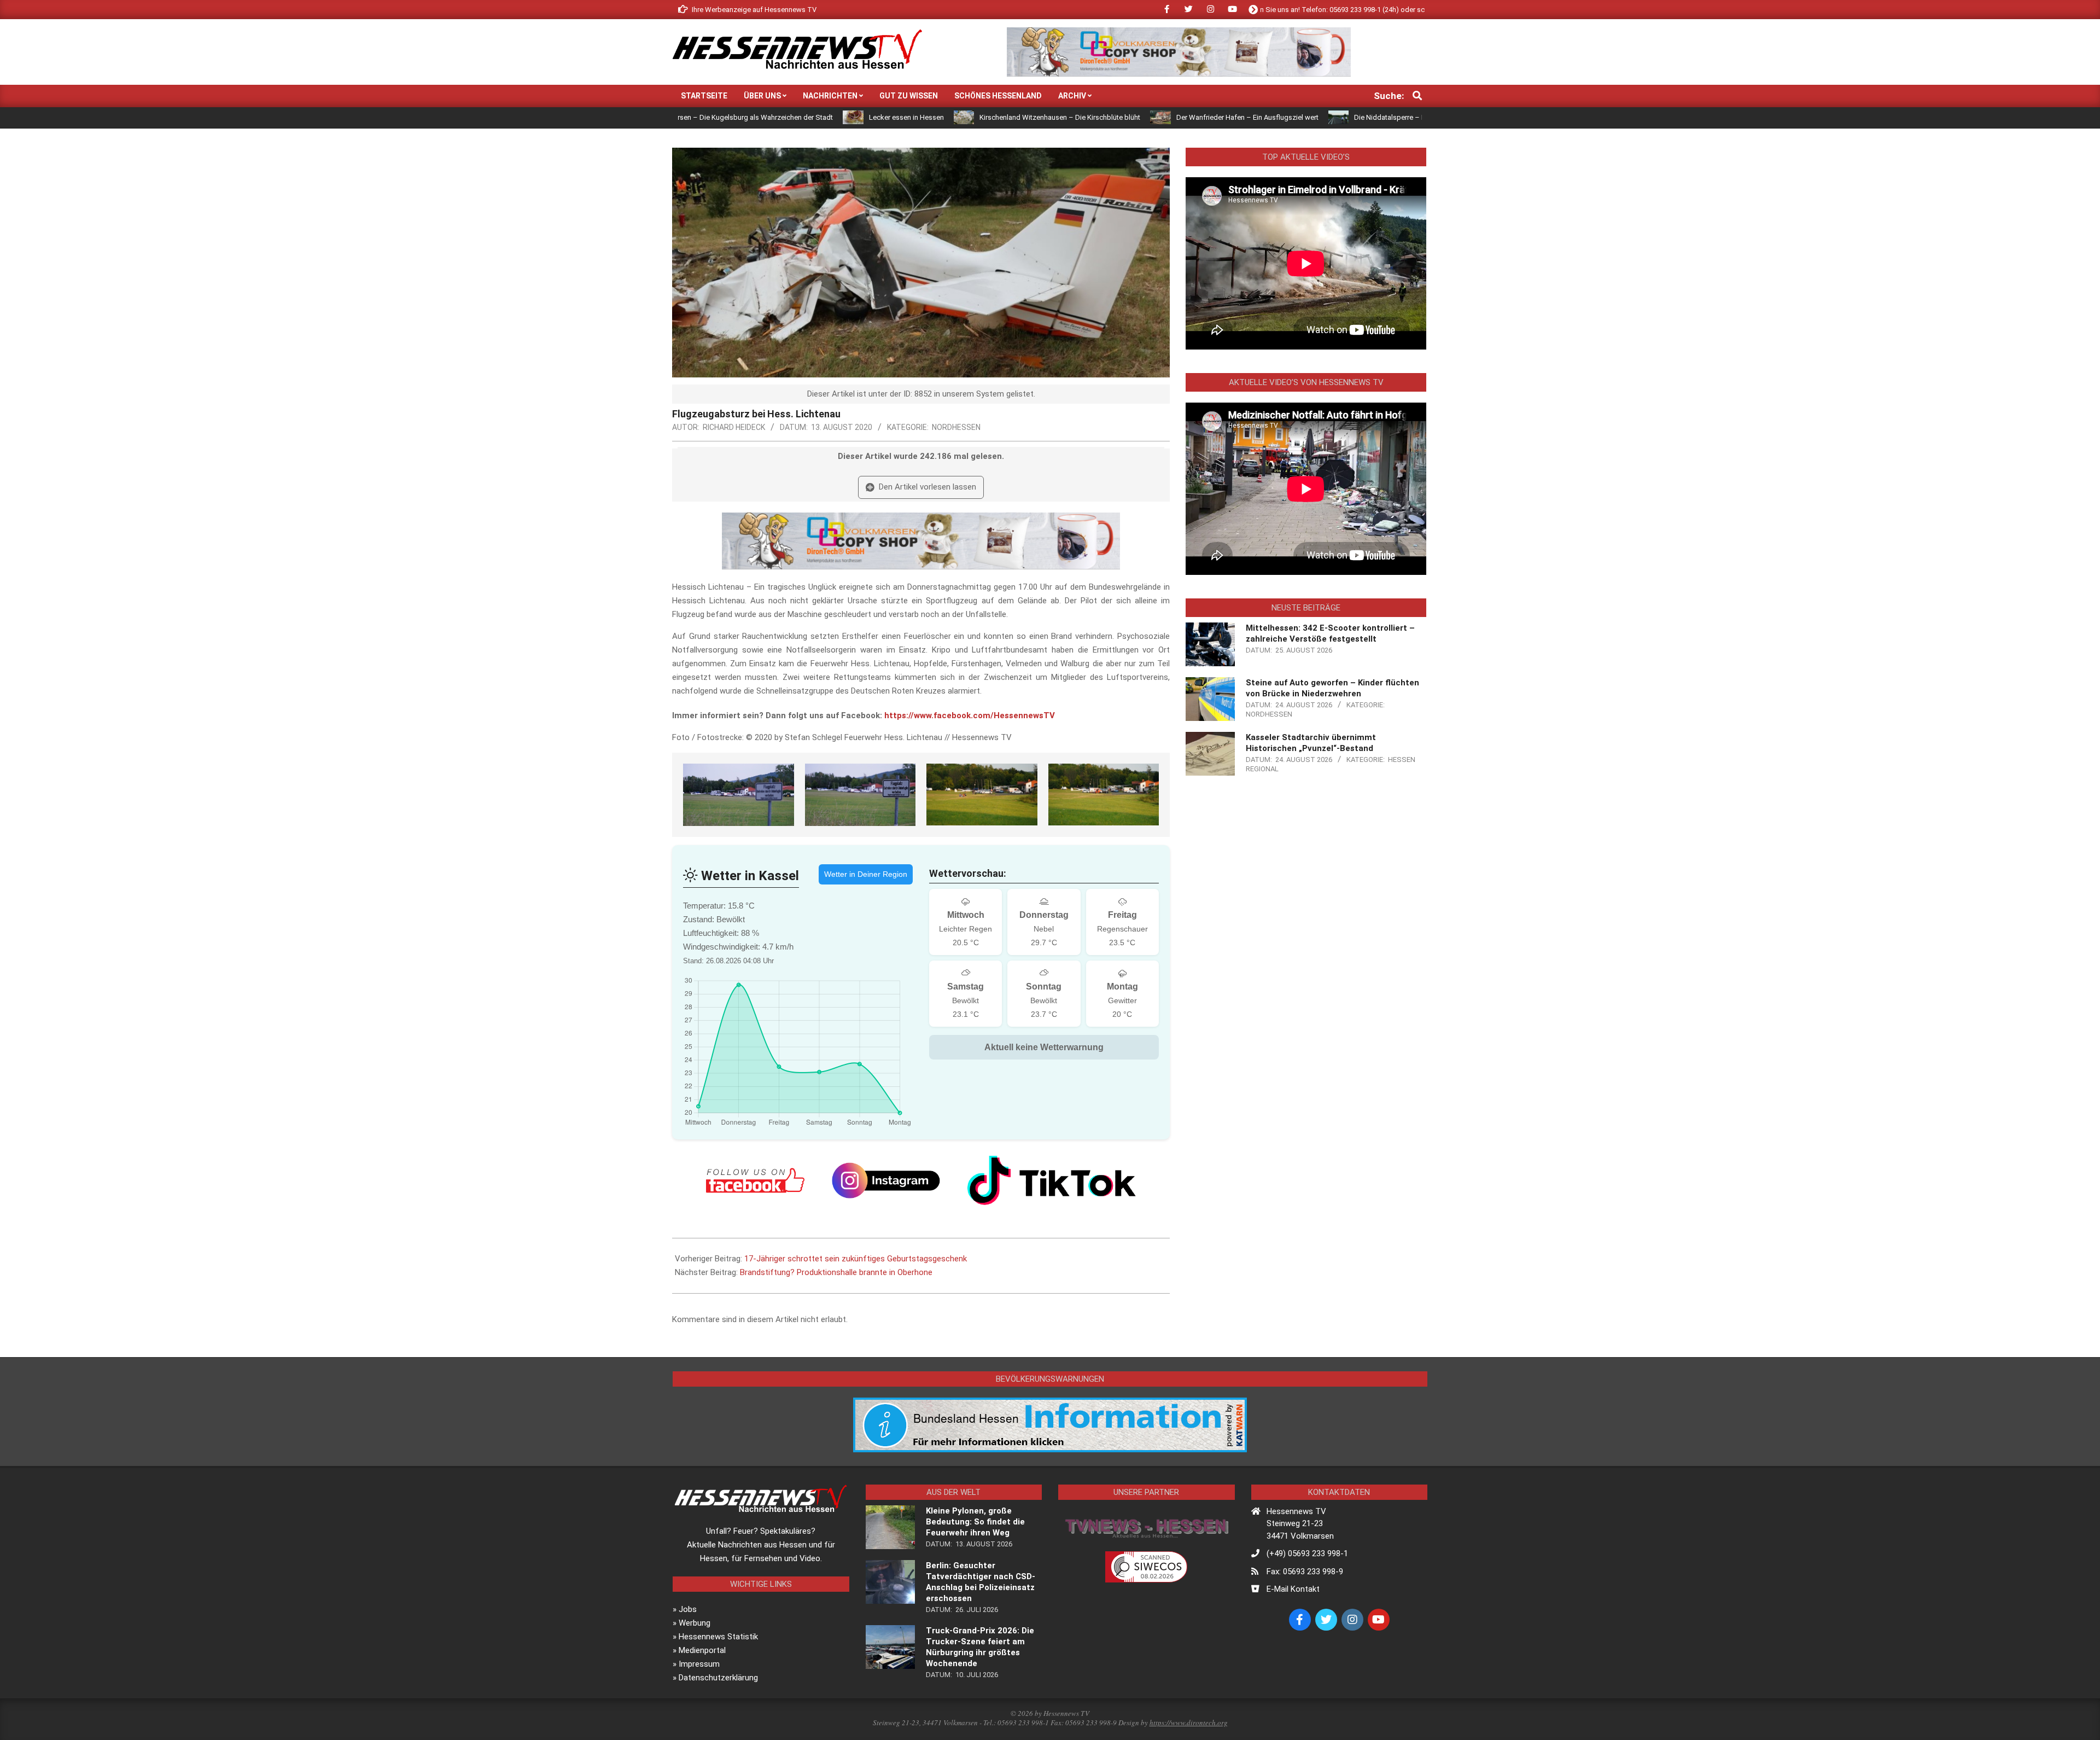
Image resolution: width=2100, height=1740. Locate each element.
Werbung (695, 1623)
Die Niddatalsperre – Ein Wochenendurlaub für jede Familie (1328, 117)
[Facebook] (755, 1180)
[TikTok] (1052, 1180)
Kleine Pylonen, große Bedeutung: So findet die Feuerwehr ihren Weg (975, 1522)
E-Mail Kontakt (1293, 1589)
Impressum (699, 1664)
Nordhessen (956, 427)
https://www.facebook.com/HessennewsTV (970, 715)
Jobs (688, 1609)
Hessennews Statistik (718, 1637)
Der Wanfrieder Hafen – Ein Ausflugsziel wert (1128, 117)
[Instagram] (886, 1180)
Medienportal (702, 1650)
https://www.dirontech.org (1189, 1722)
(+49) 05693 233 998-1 (1307, 1553)
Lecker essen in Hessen (787, 117)
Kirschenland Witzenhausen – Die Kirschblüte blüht (941, 117)
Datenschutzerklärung (718, 1678)
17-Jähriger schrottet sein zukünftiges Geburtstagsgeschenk (856, 1259)
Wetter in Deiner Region (866, 874)
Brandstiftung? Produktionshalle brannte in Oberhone (836, 1272)
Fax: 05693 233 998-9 (1305, 1572)
